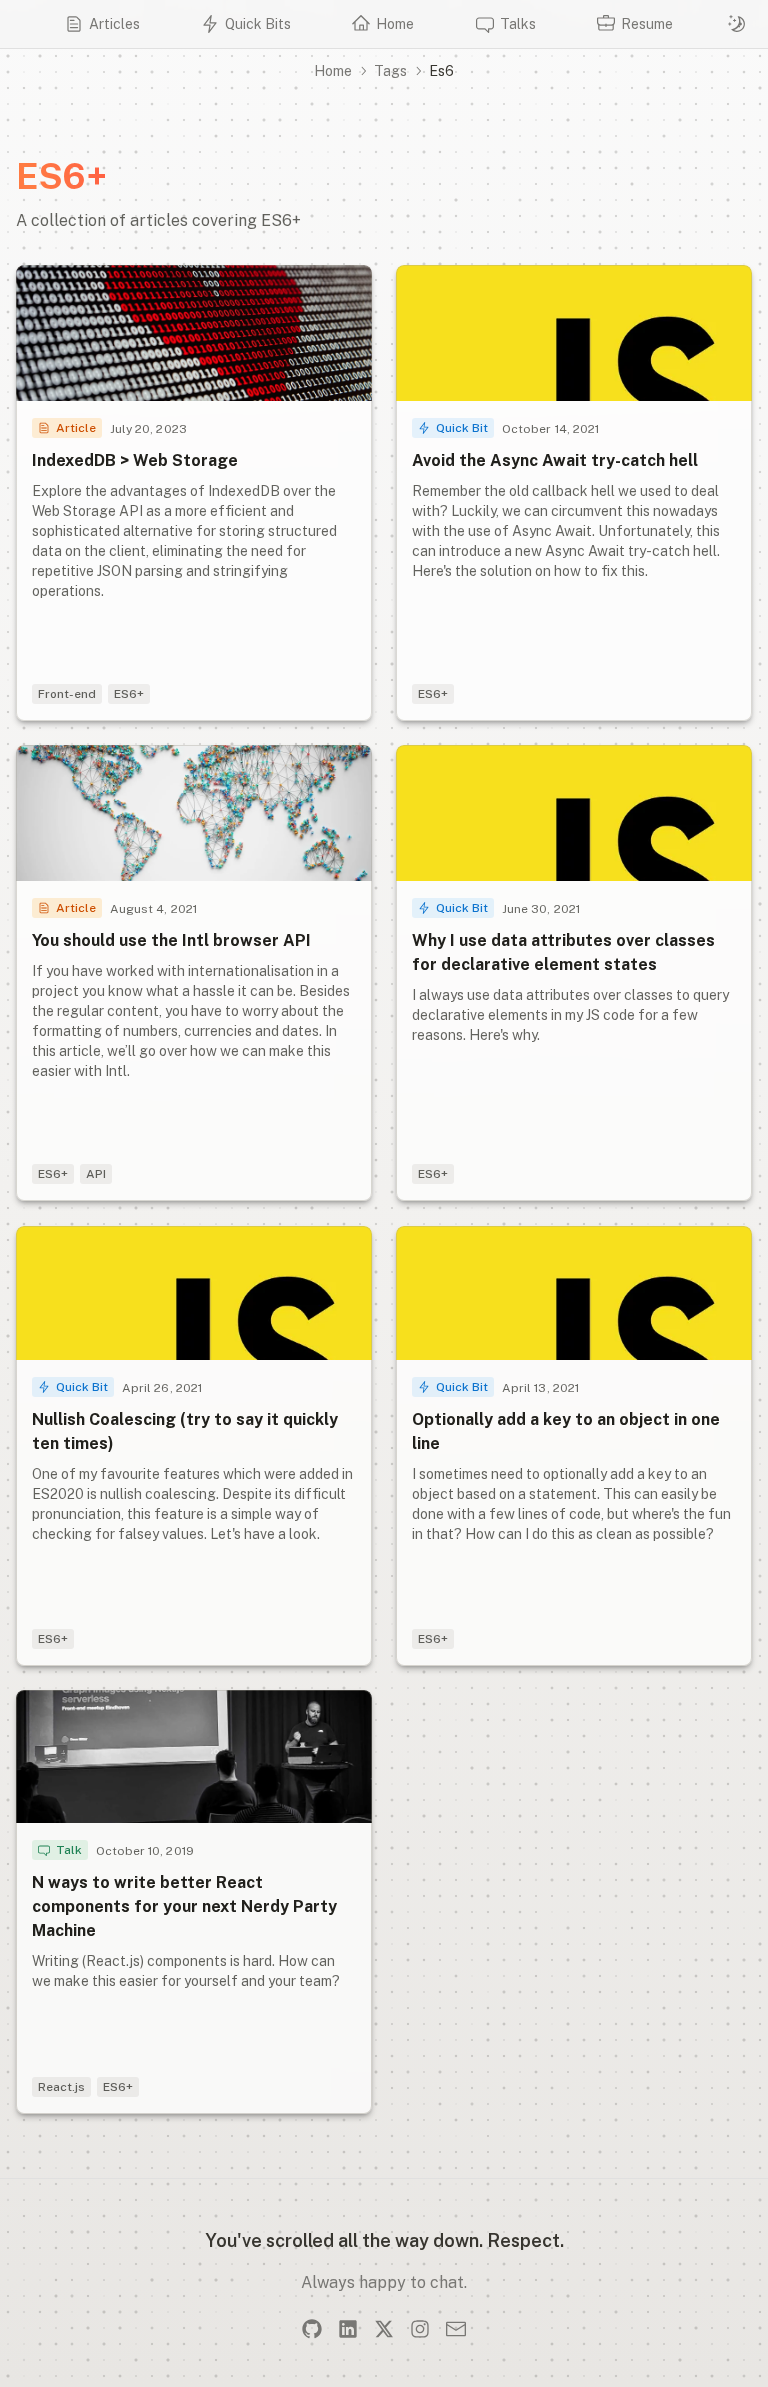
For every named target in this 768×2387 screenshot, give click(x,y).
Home (333, 71)
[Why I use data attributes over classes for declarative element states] (574, 973)
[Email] (456, 2329)
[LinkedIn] (348, 2329)
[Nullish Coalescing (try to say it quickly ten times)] (194, 1446)
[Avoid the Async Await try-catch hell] (574, 493)
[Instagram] (420, 2329)
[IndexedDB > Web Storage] (194, 493)
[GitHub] (312, 2329)
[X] (384, 2329)
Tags (390, 71)
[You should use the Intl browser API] (194, 973)
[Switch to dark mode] (737, 24)
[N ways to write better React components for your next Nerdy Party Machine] (194, 1902)
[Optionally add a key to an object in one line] (574, 1446)
